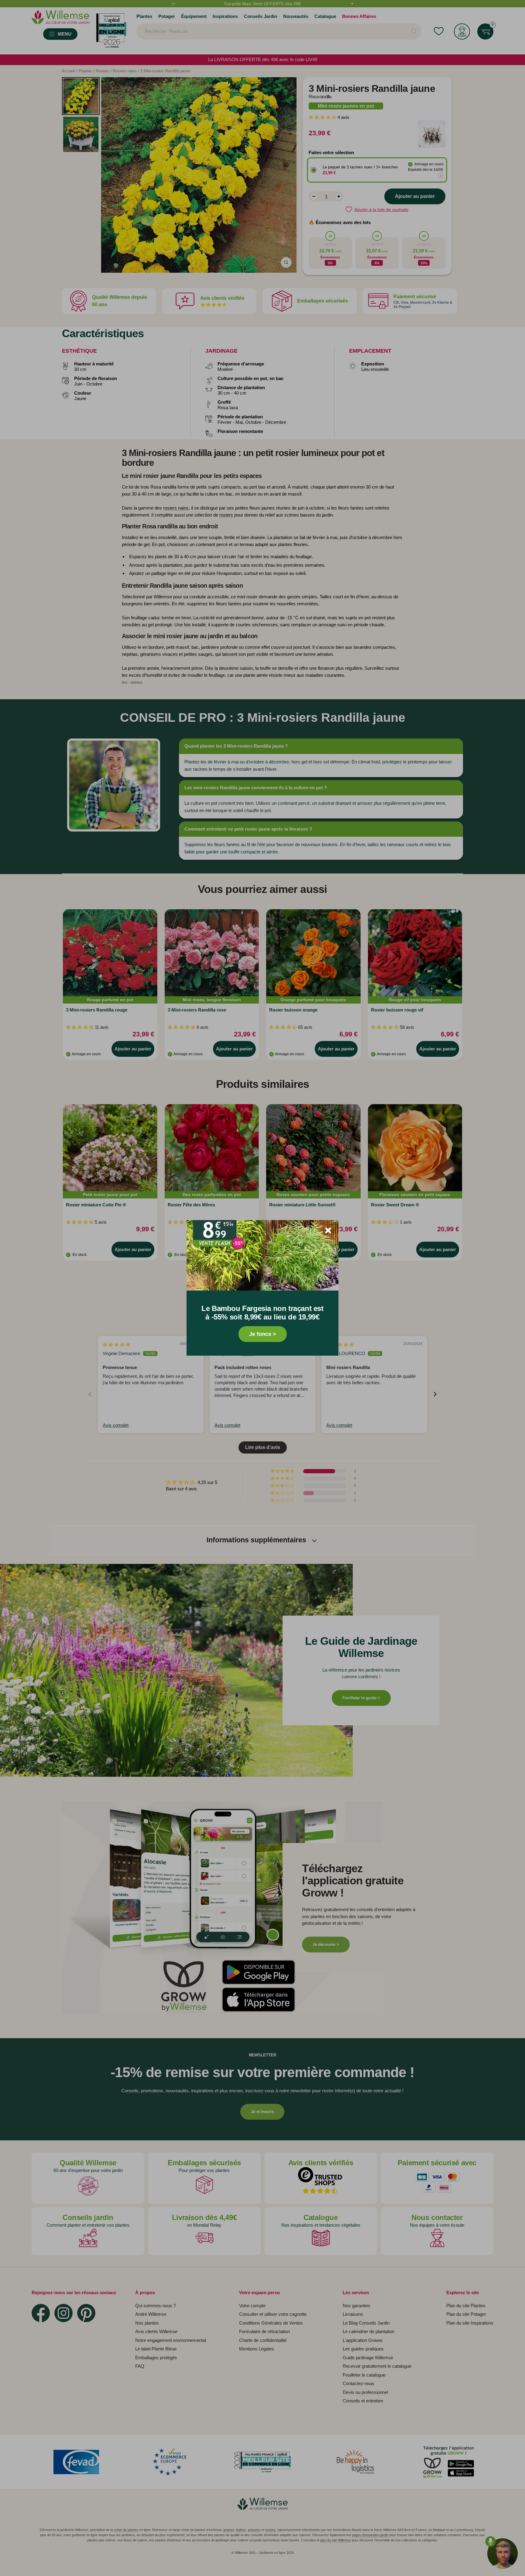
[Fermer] (328, 1230)
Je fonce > (263, 1334)
